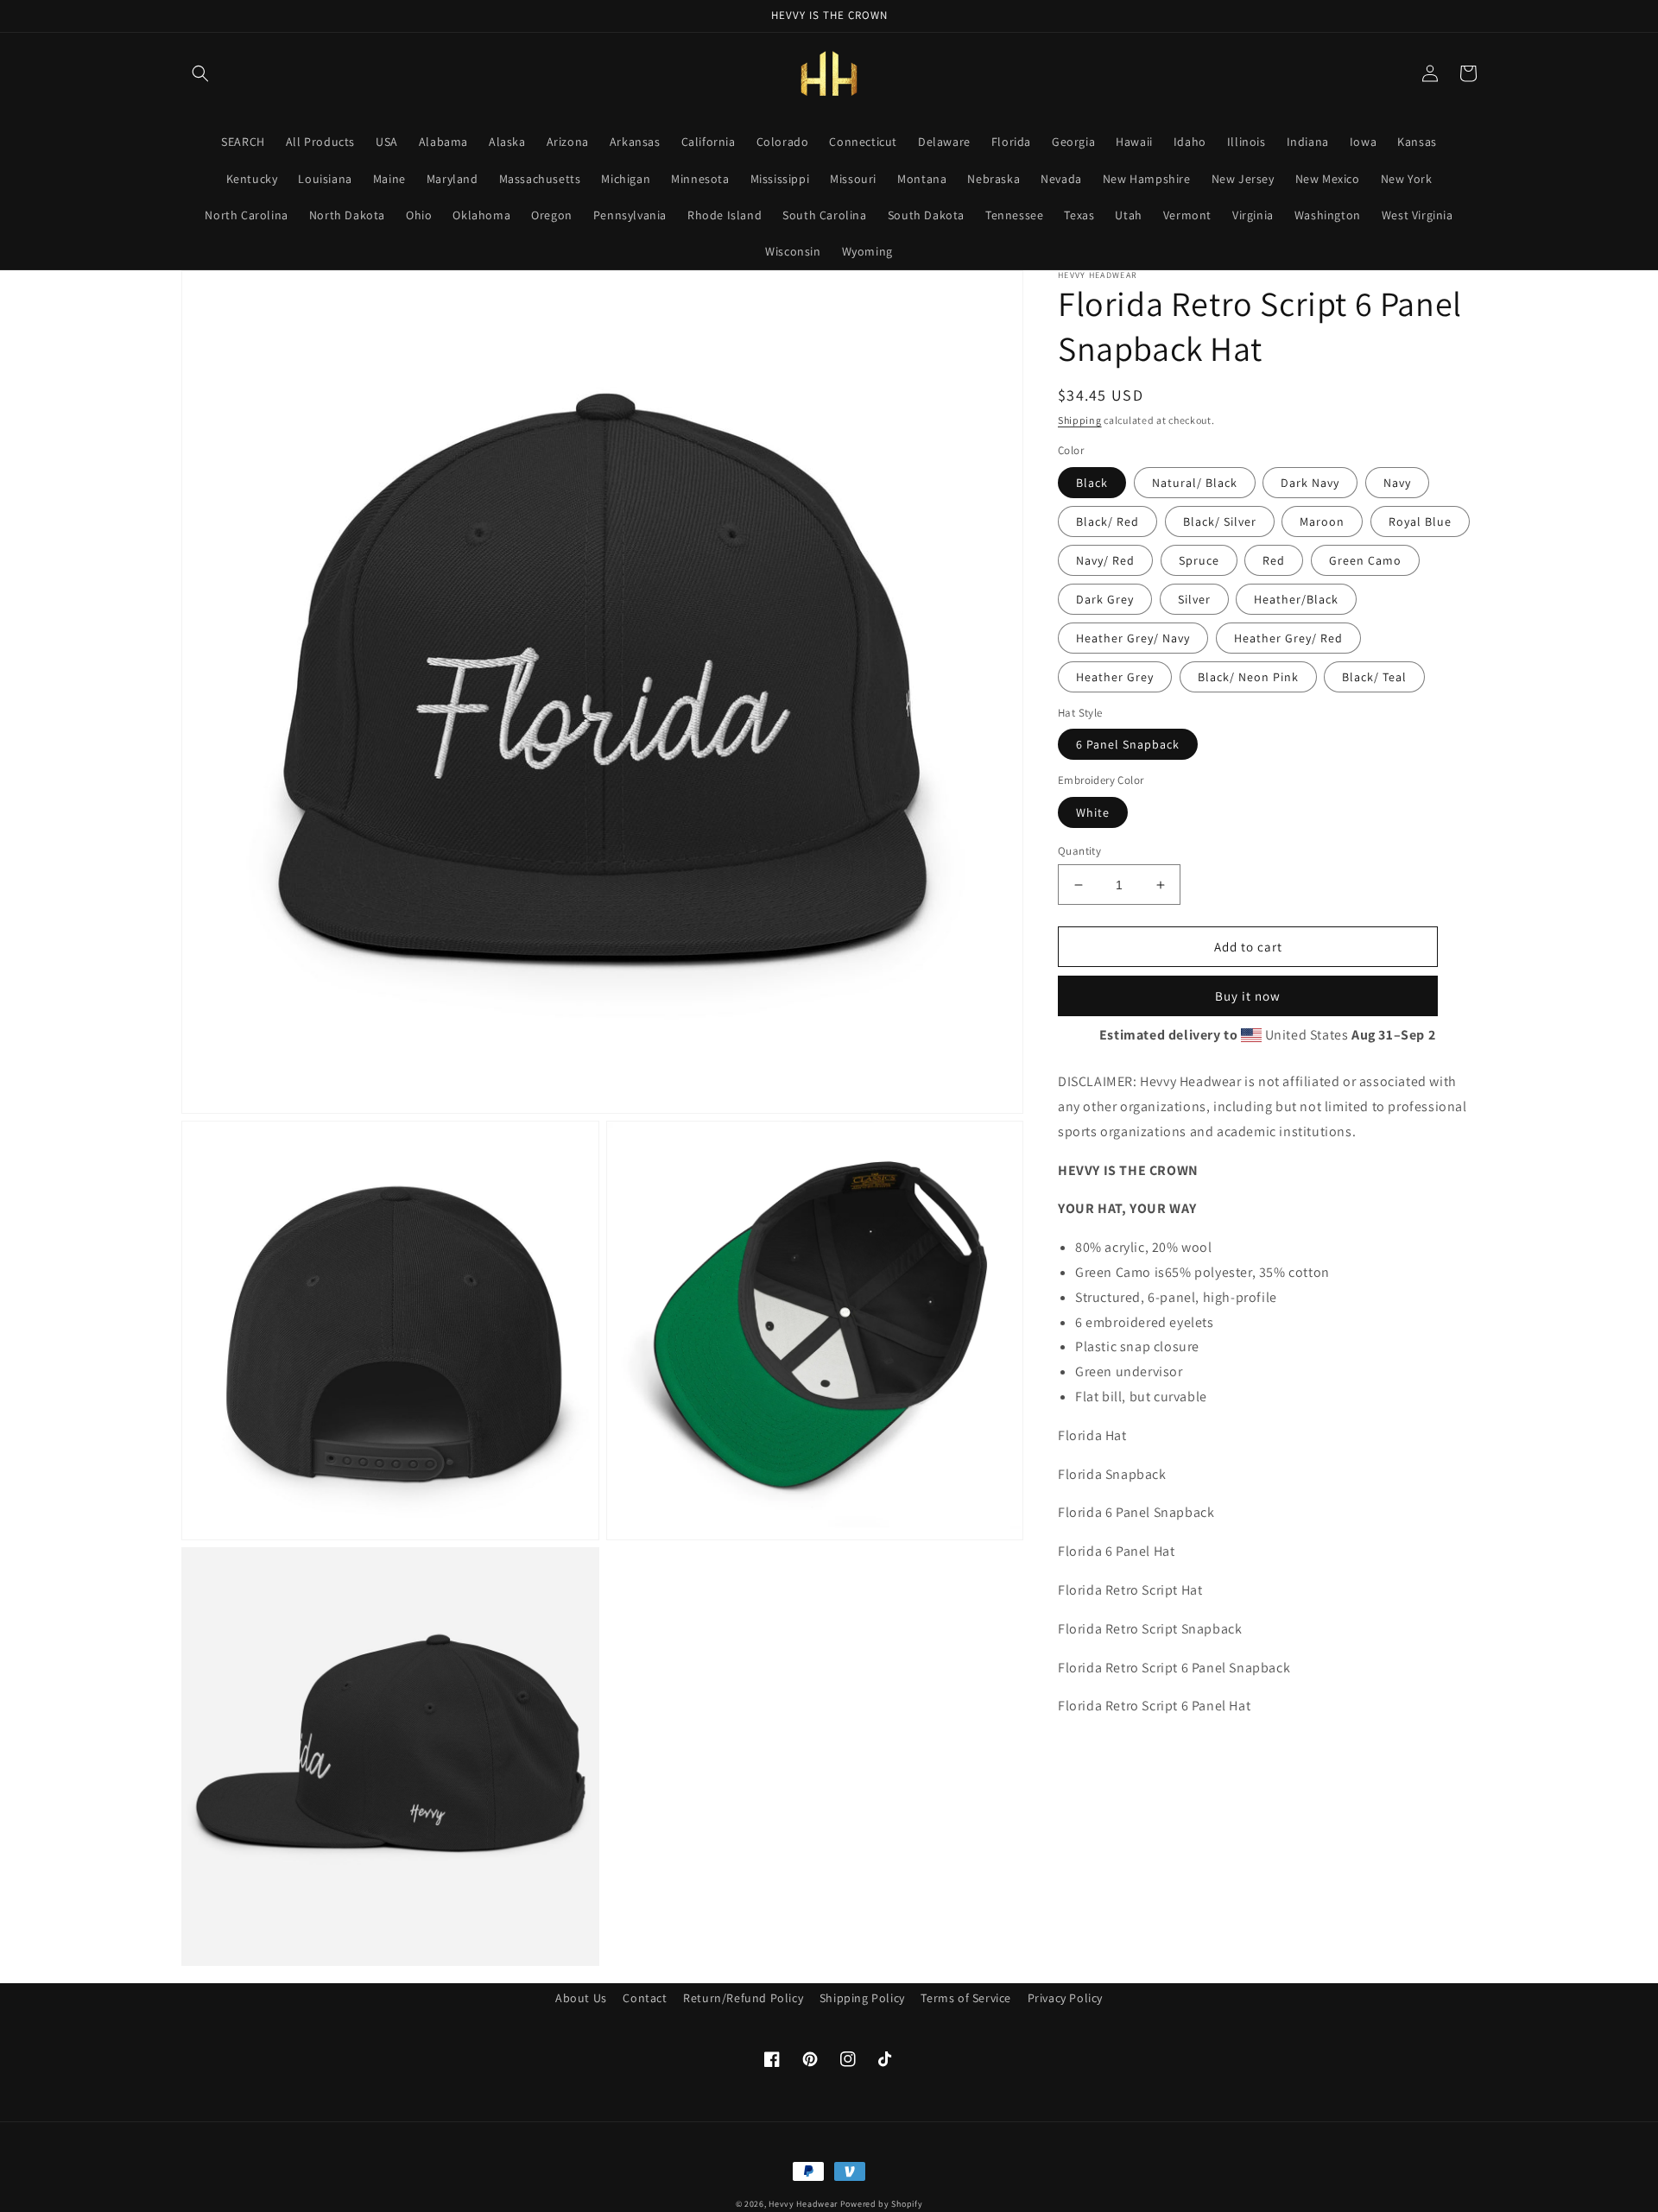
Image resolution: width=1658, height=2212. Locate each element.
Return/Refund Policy (743, 1998)
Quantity (1079, 851)
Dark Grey (1105, 599)
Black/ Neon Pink (1248, 677)
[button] (200, 73)
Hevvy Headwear (803, 2204)
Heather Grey (1115, 677)
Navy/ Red (1105, 560)
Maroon (1322, 521)
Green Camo (1365, 560)
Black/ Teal (1374, 677)
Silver (1194, 599)
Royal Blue (1420, 521)
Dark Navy (1310, 483)
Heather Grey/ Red (1288, 638)
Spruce (1199, 560)
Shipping (1080, 420)
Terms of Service (966, 1998)
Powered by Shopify (882, 2204)
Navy (1397, 483)
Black (1092, 483)
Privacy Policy (1065, 1998)
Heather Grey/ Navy (1133, 638)
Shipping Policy (862, 1998)
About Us (581, 1998)
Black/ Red (1107, 521)
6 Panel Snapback (1128, 745)
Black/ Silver (1220, 521)
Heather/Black (1296, 599)
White (1093, 812)
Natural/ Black (1195, 483)
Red (1274, 560)
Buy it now (1248, 997)
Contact (645, 1998)
